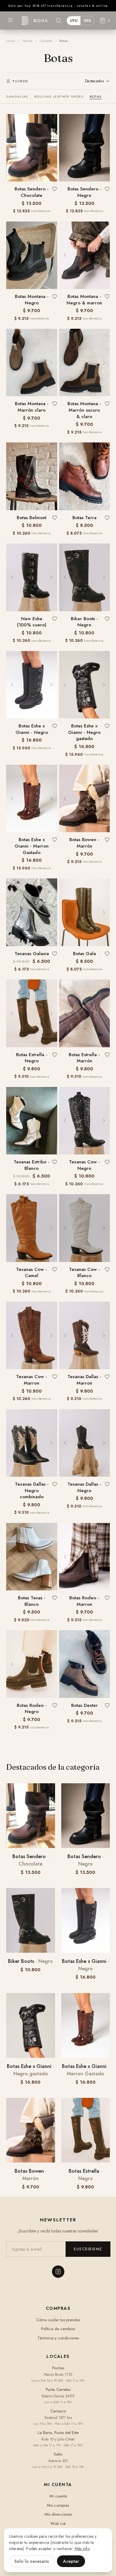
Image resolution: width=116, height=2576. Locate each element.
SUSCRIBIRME (88, 2249)
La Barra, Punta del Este (58, 2433)
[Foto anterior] (65, 148)
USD (87, 21)
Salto (58, 2454)
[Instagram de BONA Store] (58, 2272)
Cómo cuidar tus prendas (58, 2320)
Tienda (27, 41)
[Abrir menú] (11, 20)
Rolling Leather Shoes (59, 96)
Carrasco (58, 2411)
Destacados (95, 81)
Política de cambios (58, 2329)
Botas (96, 96)
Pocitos (58, 2368)
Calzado (46, 41)
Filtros (20, 81)
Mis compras (58, 2505)
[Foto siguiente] (104, 148)
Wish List (58, 2523)
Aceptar (71, 2561)
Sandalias (17, 96)
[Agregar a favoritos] (55, 189)
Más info (82, 2549)
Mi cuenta (58, 2496)
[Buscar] (58, 21)
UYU (74, 21)
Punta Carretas (58, 2389)
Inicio (11, 41)
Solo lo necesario (32, 2561)
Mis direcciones (58, 2514)
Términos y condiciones (58, 2338)
